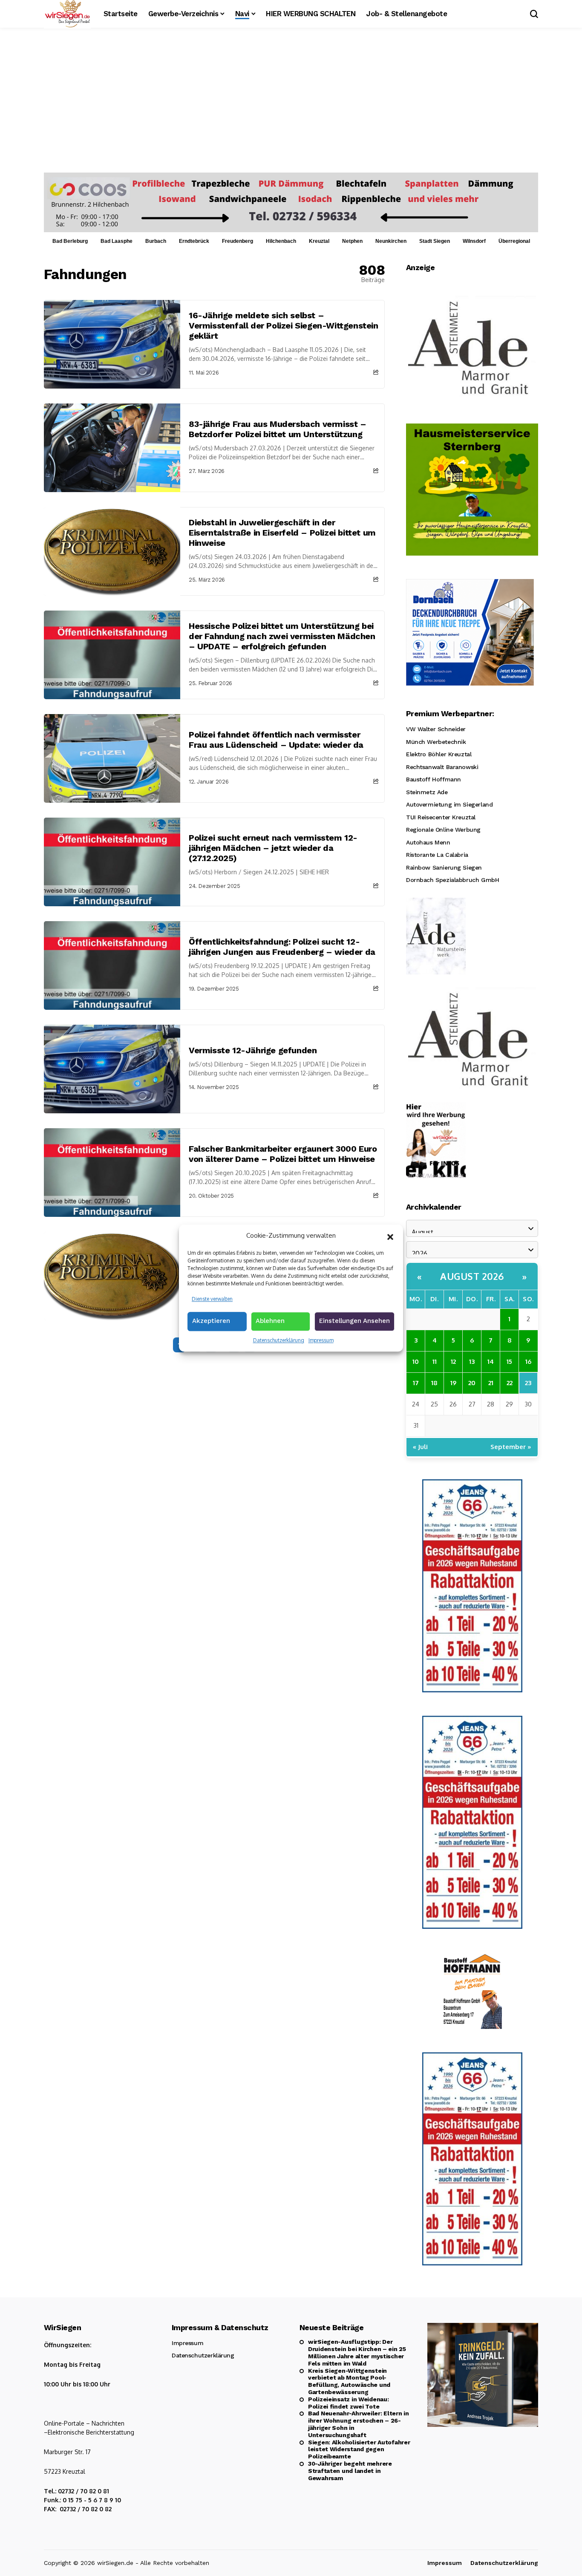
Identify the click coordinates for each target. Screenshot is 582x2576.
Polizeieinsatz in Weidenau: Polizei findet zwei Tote (348, 2403)
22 (510, 1383)
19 (453, 1383)
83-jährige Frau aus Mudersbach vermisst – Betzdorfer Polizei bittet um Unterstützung (278, 429)
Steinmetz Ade (427, 792)
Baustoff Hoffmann (434, 779)
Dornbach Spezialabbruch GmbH (452, 880)
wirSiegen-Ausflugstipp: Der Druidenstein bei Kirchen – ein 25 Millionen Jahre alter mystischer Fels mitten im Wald (357, 2352)
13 (472, 1361)
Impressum (321, 1340)
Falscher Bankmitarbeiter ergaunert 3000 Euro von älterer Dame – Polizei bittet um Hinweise (283, 1154)
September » (511, 1447)
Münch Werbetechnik (436, 742)
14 (491, 1361)
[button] (390, 1236)
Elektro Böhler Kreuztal (439, 754)
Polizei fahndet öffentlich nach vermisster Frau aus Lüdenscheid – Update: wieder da (276, 740)
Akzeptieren (211, 1321)
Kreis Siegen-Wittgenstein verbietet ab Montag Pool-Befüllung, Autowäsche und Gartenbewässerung (349, 2381)
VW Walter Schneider (436, 729)
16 (528, 1361)
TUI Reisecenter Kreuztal (441, 817)
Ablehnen (270, 1321)
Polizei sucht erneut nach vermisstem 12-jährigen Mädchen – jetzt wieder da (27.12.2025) (273, 848)
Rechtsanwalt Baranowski (442, 767)
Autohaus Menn (428, 842)
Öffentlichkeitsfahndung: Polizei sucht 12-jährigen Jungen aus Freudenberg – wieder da (282, 947)
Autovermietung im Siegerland (449, 804)
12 (453, 1361)
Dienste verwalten (212, 1299)
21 (491, 1383)
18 (434, 1383)
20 (472, 1383)
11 (435, 1361)
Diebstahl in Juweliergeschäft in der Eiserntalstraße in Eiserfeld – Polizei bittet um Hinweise (282, 533)
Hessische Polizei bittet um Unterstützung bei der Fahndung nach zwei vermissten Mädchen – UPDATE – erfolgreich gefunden (282, 636)
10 (416, 1361)
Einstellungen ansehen (354, 1321)
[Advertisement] (291, 109)
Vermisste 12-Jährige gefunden (253, 1050)
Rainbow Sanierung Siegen (444, 867)
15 (509, 1361)
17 (416, 1383)
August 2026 (472, 1276)
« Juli (420, 1447)
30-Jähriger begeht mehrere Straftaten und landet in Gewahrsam (350, 2471)
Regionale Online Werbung (443, 830)
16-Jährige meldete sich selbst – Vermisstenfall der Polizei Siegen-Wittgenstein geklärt (284, 326)
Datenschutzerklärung (279, 1340)
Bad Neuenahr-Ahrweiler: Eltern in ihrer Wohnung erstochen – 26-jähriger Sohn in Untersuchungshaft (359, 2424)
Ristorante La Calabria (437, 855)
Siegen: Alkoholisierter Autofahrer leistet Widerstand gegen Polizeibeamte (359, 2449)
